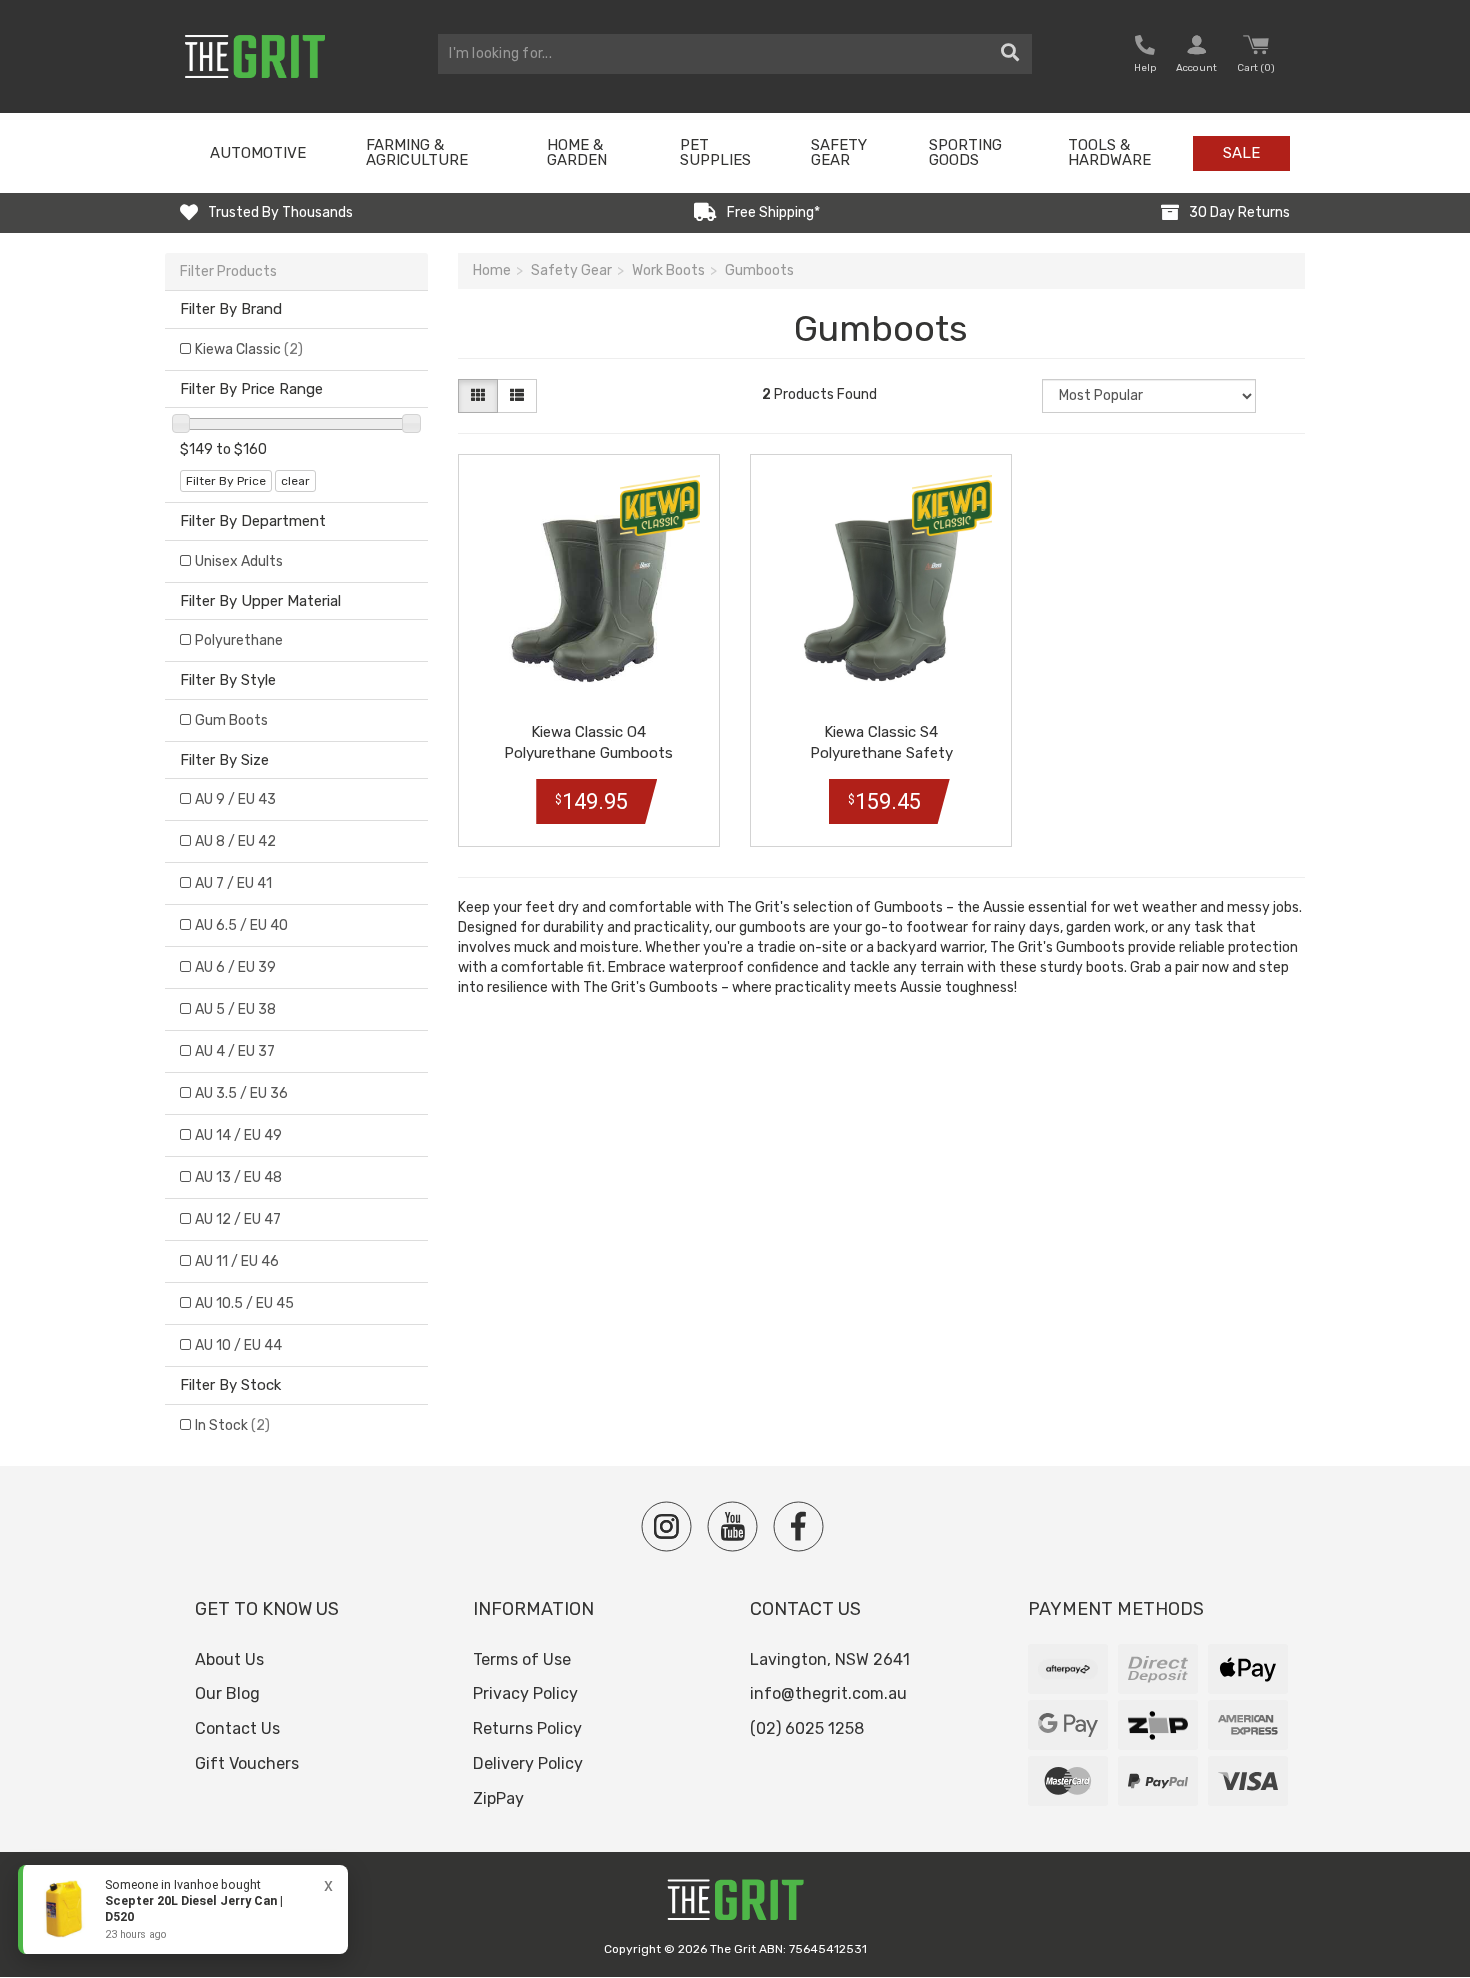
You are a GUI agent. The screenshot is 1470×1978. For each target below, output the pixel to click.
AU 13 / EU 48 (238, 1177)
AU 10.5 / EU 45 (244, 1303)
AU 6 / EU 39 (235, 967)
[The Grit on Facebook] (798, 1526)
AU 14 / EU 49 (238, 1135)
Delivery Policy (528, 1763)
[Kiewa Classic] (660, 506)
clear (295, 481)
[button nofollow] (1145, 56)
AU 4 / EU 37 (235, 1051)
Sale (1241, 153)
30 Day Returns (1239, 212)
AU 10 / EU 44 (238, 1345)
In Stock (232, 1425)
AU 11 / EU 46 (237, 1261)
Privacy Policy (525, 1693)
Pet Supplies (715, 152)
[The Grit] (735, 1905)
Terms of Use (522, 1659)
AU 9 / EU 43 (235, 799)
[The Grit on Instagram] (666, 1526)
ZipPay (498, 1798)
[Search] (1010, 54)
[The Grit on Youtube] (732, 1526)
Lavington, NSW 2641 (830, 1659)
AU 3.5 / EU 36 (241, 1093)
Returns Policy (527, 1728)
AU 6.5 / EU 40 (241, 925)
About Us (229, 1659)
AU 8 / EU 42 (235, 841)
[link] (183, 1909)
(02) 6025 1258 (807, 1728)
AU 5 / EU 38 (235, 1009)
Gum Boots (231, 720)
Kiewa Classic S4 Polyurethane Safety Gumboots (881, 753)
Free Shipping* (773, 212)
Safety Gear (839, 152)
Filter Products (228, 271)
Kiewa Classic (249, 349)
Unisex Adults (239, 561)
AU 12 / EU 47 (238, 1219)
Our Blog (227, 1693)
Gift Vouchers (247, 1763)
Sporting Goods (965, 152)
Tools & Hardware (1109, 152)
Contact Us (237, 1728)
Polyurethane (239, 640)
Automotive (258, 153)
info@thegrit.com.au (828, 1693)
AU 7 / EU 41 (233, 883)
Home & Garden (577, 152)
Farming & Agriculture (417, 152)
